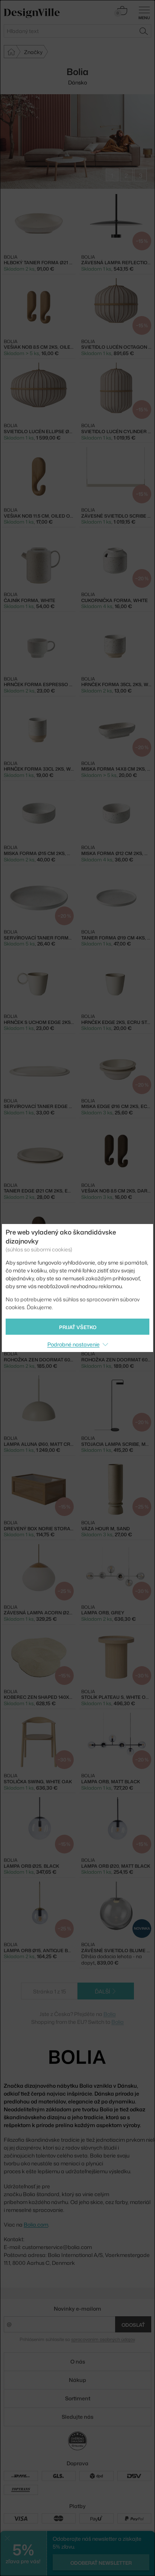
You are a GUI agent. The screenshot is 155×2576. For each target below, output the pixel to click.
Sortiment (78, 2398)
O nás (78, 2361)
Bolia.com (36, 2224)
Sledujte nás (77, 2417)
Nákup (77, 2380)
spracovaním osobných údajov (103, 2339)
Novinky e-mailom (77, 2309)
